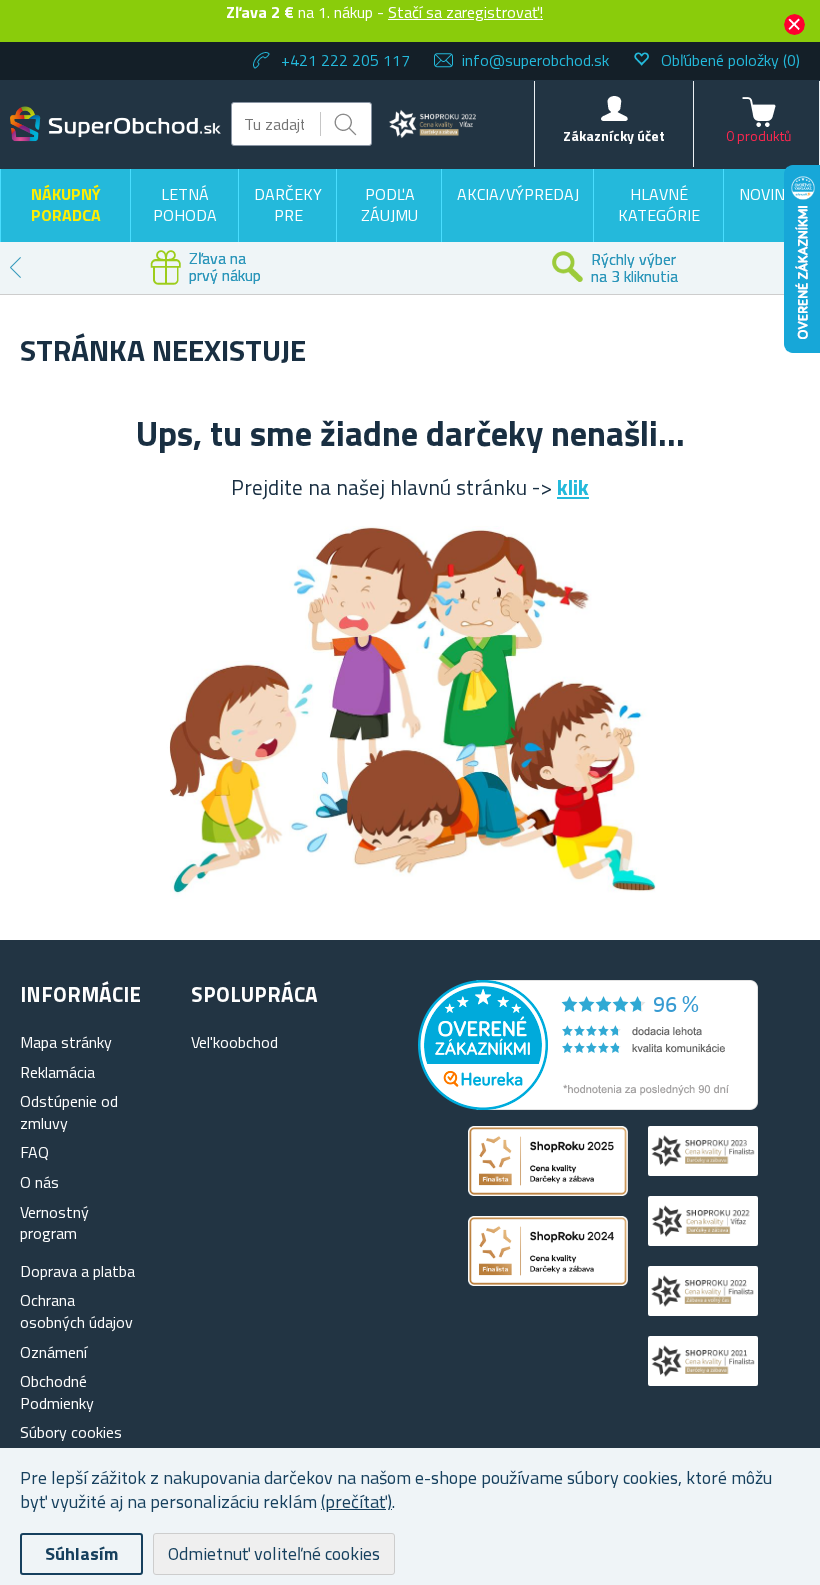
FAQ (34, 1152)
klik (573, 487)
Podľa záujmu (389, 205)
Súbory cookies (71, 1432)
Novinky (771, 194)
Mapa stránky (66, 1042)
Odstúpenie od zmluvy (69, 1112)
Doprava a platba (77, 1271)
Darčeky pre (288, 205)
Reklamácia (57, 1072)
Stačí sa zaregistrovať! (465, 12)
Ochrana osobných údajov (76, 1311)
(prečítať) (356, 1501)
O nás (39, 1182)
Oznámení (53, 1352)
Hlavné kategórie (659, 205)
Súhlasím (81, 1553)
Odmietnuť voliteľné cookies (274, 1553)
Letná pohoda (185, 205)
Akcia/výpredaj (518, 194)
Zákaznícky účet (614, 135)
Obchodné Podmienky (57, 1392)
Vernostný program (54, 1223)
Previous (15, 268)
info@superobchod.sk (535, 60)
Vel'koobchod (234, 1042)
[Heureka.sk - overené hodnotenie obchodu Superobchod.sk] (588, 1104)
